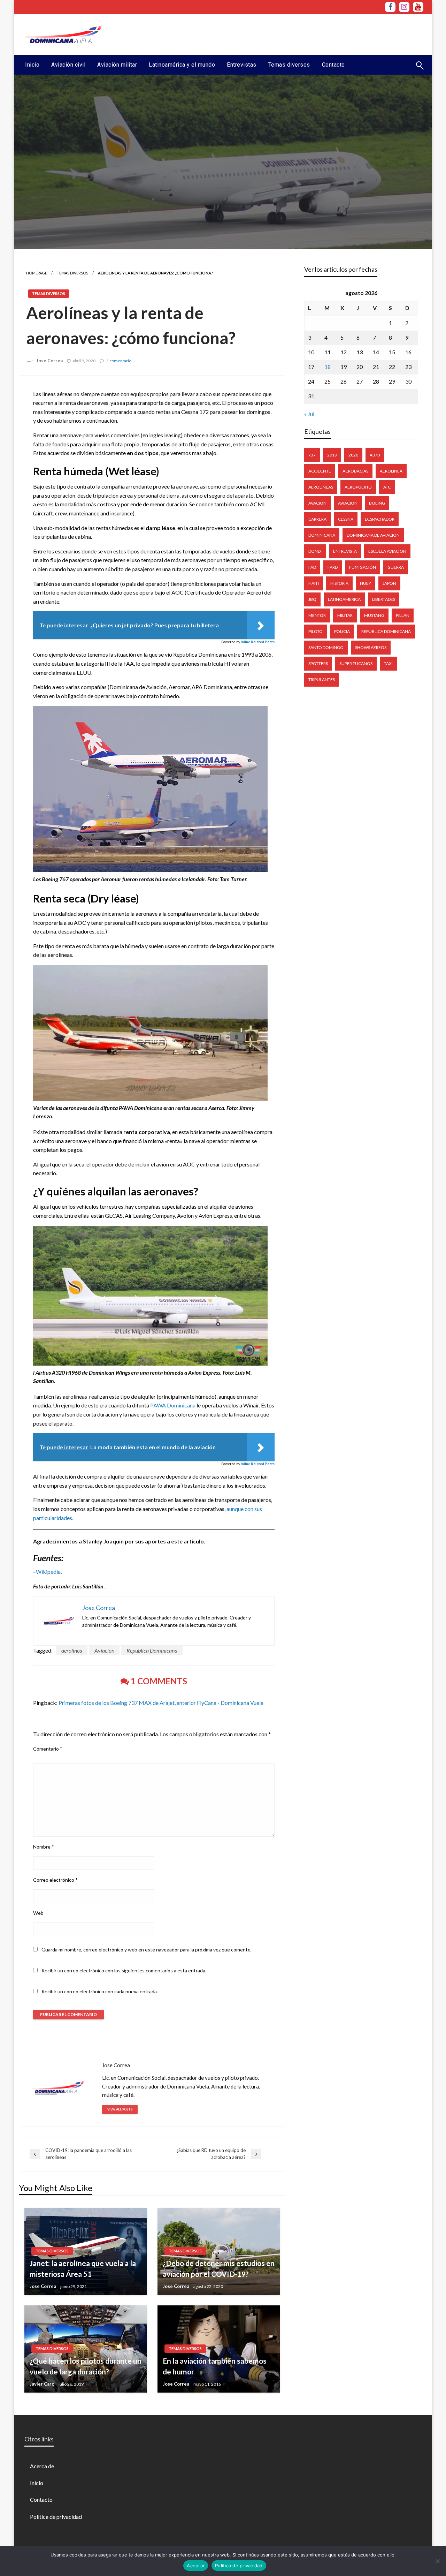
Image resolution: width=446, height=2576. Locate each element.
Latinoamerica (344, 599)
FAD (312, 567)
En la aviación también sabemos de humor (215, 2366)
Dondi (315, 551)
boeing (377, 503)
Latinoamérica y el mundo (182, 65)
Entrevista (345, 551)
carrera (317, 519)
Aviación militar (117, 65)
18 (328, 367)
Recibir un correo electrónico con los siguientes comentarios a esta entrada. (124, 1970)
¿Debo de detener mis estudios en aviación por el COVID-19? (219, 2269)
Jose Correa (49, 361)
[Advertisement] (297, 33)
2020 (353, 455)
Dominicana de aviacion (373, 535)
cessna (346, 519)
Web (38, 1913)
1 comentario (119, 361)
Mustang (374, 615)
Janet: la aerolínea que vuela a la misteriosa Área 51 (83, 2269)
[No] (437, 2561)
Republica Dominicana (152, 1650)
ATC (387, 487)
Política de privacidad (56, 2517)
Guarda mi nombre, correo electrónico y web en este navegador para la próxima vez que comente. (147, 1950)
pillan (403, 615)
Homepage (37, 273)
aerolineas (321, 487)
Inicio (32, 65)
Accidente (320, 471)
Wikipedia (48, 1572)
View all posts (120, 2109)
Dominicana (322, 535)
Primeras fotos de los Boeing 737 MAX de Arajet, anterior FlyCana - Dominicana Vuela (161, 1703)
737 (312, 455)
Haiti (314, 583)
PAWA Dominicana (173, 1405)
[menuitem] (32, 65)
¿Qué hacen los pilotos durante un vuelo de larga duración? (86, 2366)
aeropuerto (358, 487)
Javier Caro (42, 2384)
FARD (333, 567)
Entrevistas (242, 65)
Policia (342, 631)
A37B (375, 455)
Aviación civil (68, 65)
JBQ (312, 599)
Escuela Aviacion (387, 551)
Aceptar (196, 2566)
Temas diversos (289, 65)
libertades (384, 599)
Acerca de (42, 2466)
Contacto (333, 65)
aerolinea (72, 1650)
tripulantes (322, 679)
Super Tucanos (356, 663)
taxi (388, 663)
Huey (366, 583)
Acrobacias (355, 471)
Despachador (380, 519)
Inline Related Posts (258, 642)
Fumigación (363, 567)
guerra (396, 567)
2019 (332, 455)
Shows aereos (371, 647)
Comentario (48, 1749)
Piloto (316, 631)
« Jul (309, 414)
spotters (318, 663)
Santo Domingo (326, 647)
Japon (389, 583)
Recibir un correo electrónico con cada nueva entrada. (100, 1991)
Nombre (44, 1847)
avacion (317, 503)
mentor (317, 615)
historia (339, 583)
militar (345, 615)
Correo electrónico (55, 1880)
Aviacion (104, 1650)
